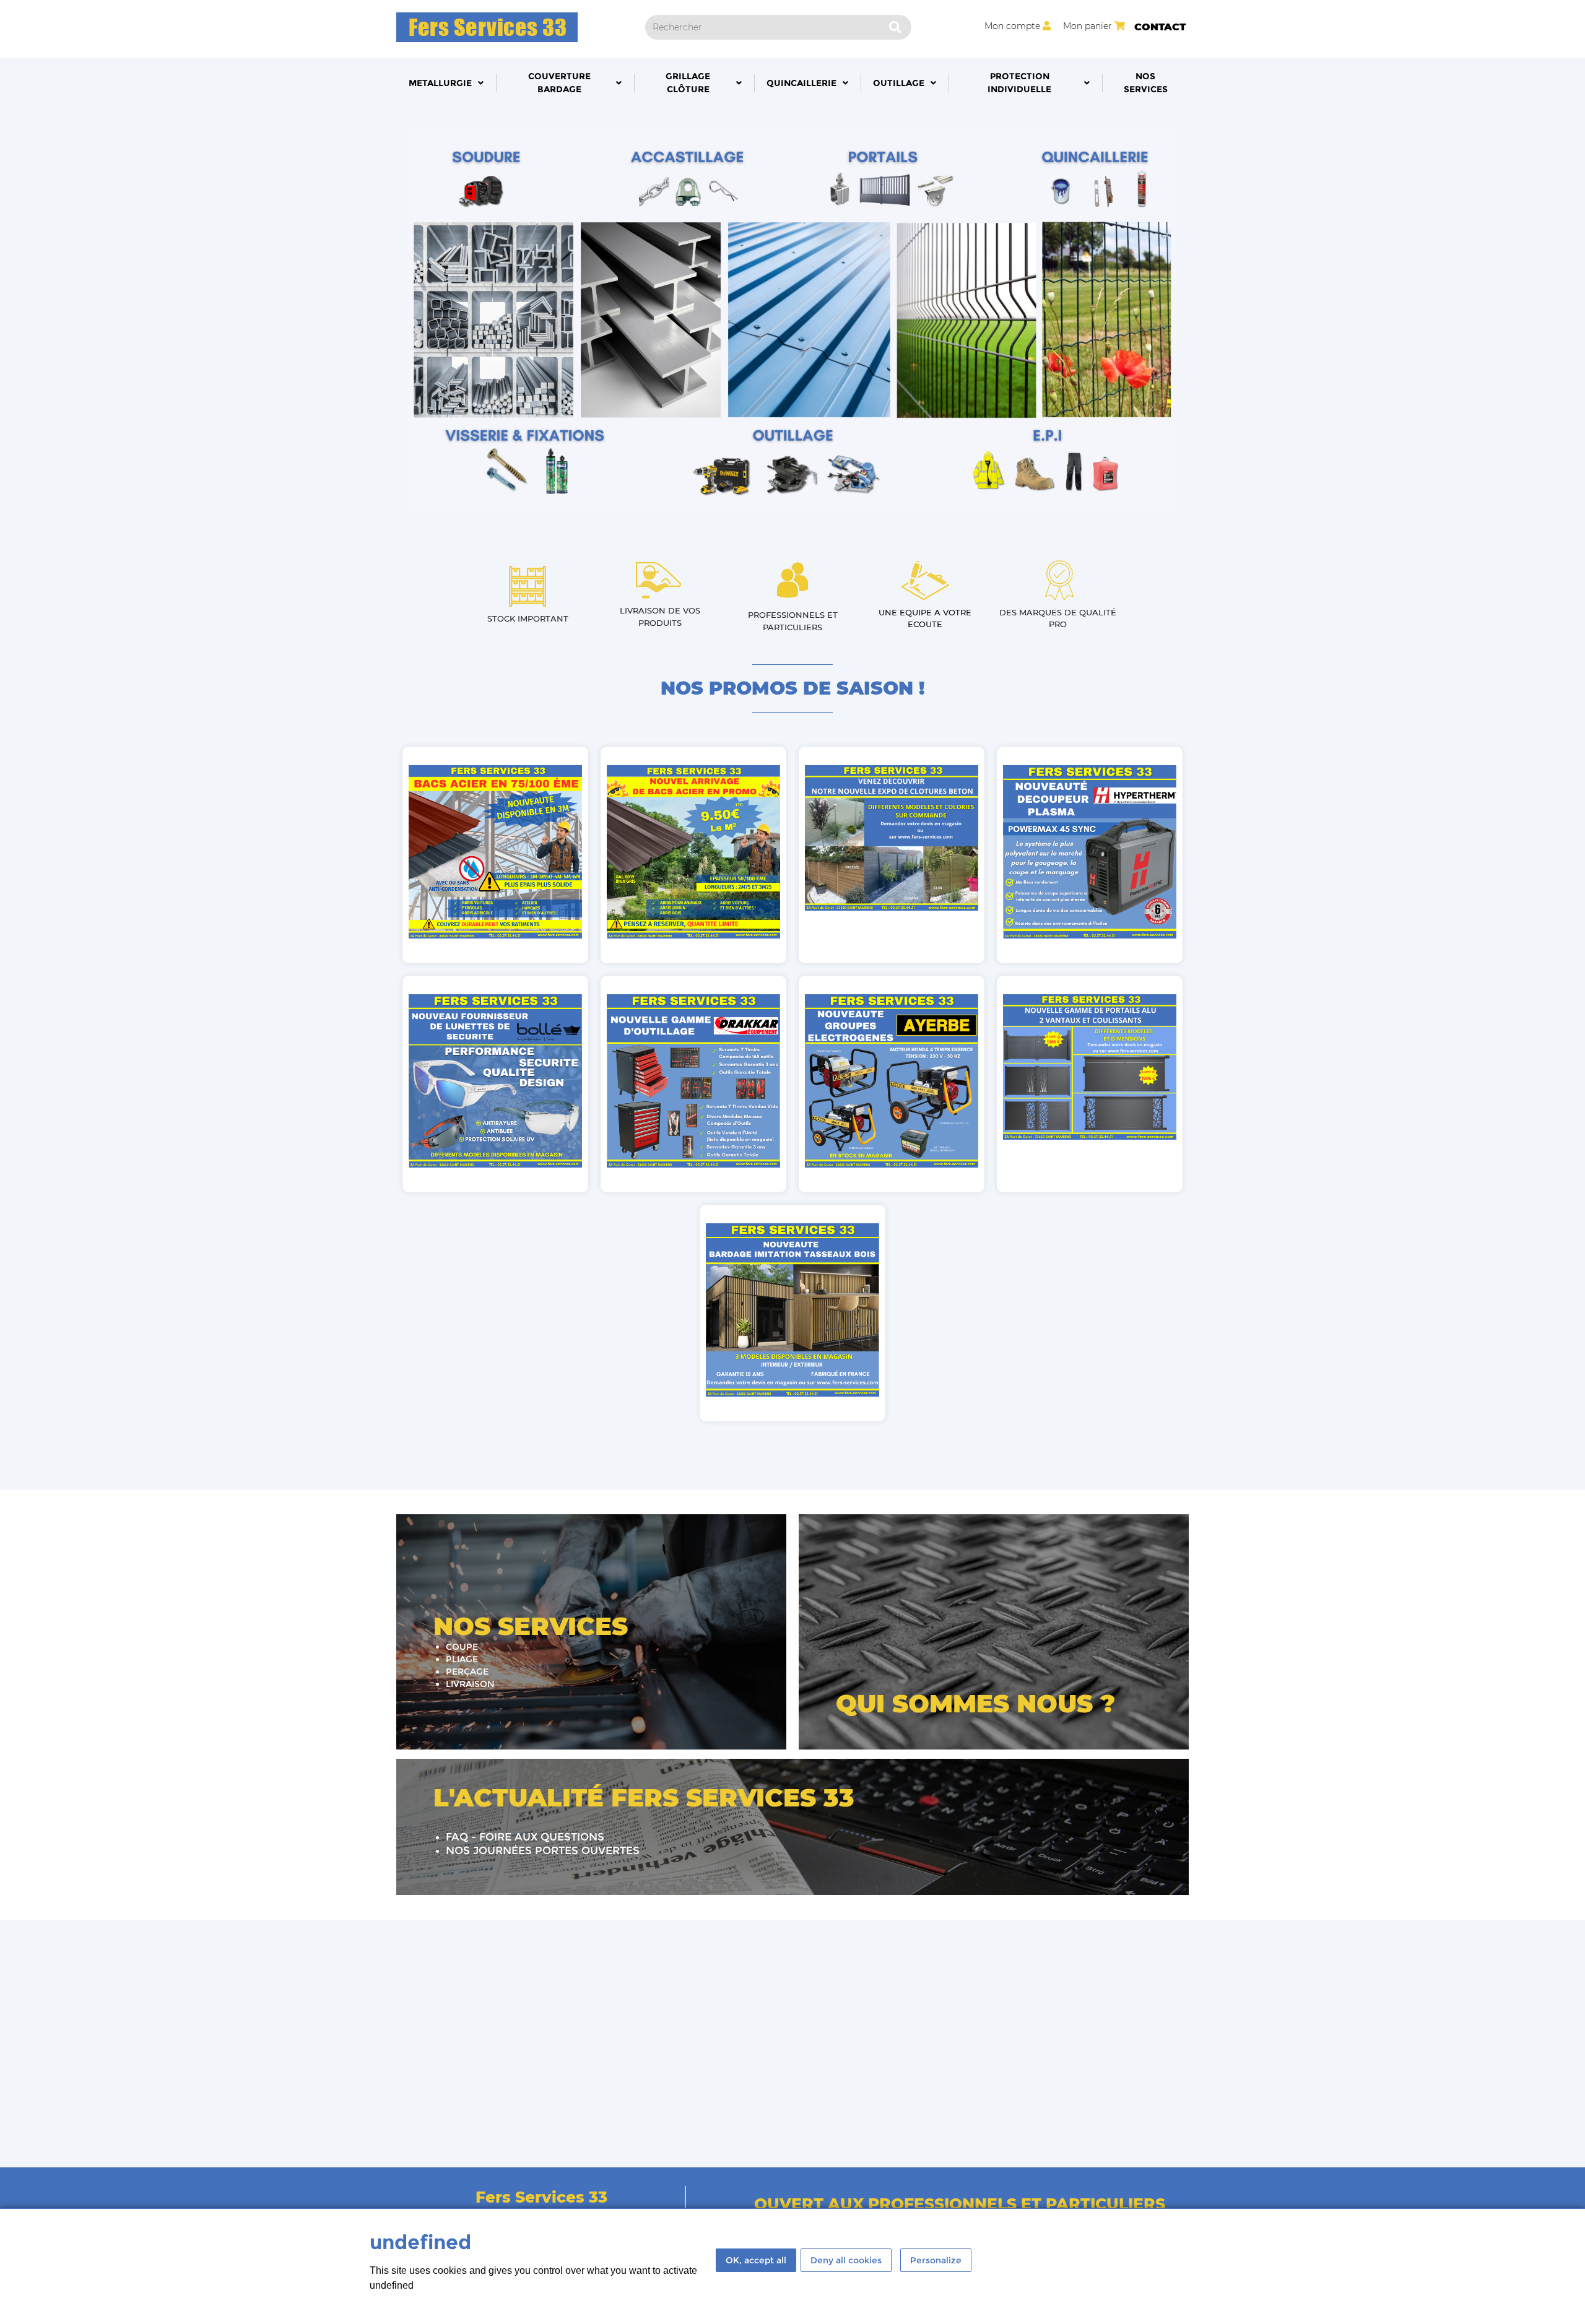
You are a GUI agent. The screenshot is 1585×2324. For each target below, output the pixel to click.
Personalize (936, 2260)
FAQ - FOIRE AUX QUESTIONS (525, 1837)
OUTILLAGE (899, 83)
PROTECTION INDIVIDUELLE (1019, 83)
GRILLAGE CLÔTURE (688, 83)
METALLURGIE (440, 83)
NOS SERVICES (1146, 83)
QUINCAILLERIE (801, 83)
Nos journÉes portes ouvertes (543, 1850)
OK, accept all (756, 2260)
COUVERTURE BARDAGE (559, 83)
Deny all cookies (846, 2260)
